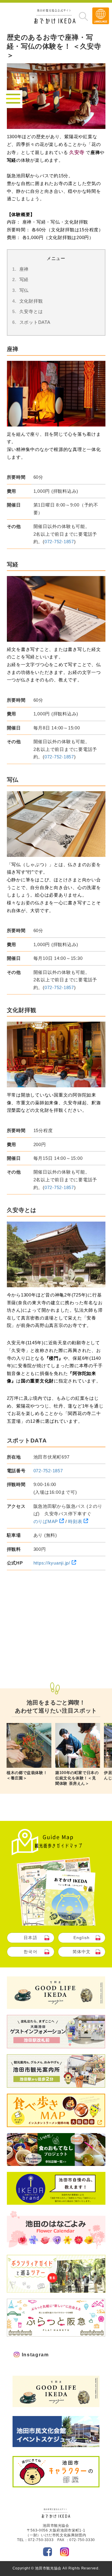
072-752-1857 (59, 542)
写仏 (24, 290)
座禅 (24, 269)
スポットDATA (35, 322)
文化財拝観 (31, 301)
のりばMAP (46, 1521)
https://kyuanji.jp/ (53, 1563)
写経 (24, 280)
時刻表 (76, 1521)
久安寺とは (31, 311)
